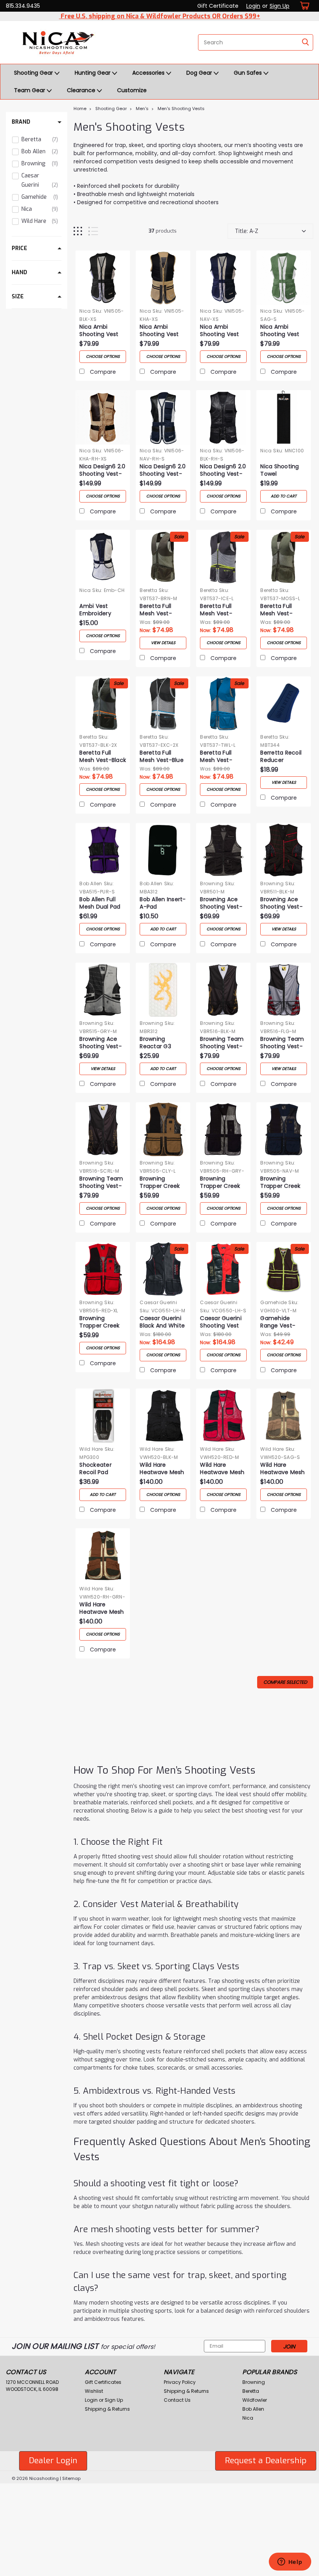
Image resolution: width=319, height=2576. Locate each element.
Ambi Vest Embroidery (95, 610)
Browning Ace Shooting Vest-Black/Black (221, 904)
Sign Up (280, 6)
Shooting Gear (34, 73)
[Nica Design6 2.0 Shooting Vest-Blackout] (223, 417)
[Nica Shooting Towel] (284, 417)
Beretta (148, 590)
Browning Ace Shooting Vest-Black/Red (281, 904)
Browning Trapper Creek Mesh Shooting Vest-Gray (221, 1183)
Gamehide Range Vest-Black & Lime (278, 1322)
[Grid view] (78, 231)
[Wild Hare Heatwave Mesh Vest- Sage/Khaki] (284, 1416)
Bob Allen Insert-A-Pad (163, 903)
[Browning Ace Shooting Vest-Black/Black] (223, 850)
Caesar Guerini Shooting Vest (221, 1322)
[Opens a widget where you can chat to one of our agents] (290, 2562)
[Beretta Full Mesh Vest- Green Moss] (284, 557)
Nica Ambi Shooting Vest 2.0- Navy (219, 331)
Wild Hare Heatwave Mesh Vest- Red (222, 1469)
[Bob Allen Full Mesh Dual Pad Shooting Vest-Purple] (103, 850)
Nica (85, 311)
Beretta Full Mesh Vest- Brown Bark (156, 610)
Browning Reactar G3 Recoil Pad (155, 1043)
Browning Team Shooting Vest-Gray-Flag (282, 1043)
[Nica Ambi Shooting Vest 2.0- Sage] (284, 278)
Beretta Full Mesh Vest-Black (103, 757)
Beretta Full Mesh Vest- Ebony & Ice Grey (216, 610)
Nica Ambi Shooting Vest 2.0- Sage (280, 331)
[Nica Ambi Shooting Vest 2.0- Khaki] (163, 278)
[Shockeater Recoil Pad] (103, 1416)
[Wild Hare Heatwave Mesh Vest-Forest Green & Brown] (103, 1555)
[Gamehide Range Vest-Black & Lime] (284, 1269)
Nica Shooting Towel (280, 470)
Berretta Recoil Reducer (281, 757)
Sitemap (71, 2478)
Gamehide (273, 1302)
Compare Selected (285, 1682)
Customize (132, 90)
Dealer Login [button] (53, 2460)
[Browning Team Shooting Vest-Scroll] (103, 1130)
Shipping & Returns (107, 2409)
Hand (19, 272)
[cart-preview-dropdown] (303, 6)
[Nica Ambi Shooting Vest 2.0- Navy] (223, 278)
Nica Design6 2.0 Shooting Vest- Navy (163, 471)
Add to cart (284, 496)
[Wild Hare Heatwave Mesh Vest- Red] (223, 1416)
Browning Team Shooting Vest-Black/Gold (222, 1043)
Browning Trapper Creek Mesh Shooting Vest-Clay (160, 1183)
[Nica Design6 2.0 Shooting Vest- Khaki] (103, 417)
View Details (163, 643)
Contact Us (177, 2400)
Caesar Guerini (158, 1302)
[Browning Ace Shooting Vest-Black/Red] (284, 850)
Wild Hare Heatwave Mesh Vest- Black (162, 1469)
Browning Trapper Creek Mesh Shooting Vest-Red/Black (101, 1322)
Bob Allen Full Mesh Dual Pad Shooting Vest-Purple (101, 904)
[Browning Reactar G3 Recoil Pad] (163, 990)
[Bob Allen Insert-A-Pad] (163, 850)
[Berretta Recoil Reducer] (284, 704)
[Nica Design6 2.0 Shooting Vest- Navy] (163, 417)
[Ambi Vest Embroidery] (103, 557)
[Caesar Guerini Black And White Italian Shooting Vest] (163, 1269)
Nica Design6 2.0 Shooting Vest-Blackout (223, 471)
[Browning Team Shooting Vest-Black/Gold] (223, 990)
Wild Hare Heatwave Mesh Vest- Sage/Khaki (282, 1469)
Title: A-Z (247, 231)
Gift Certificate (218, 6)
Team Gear (30, 90)
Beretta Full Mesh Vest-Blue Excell (162, 757)
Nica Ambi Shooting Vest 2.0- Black (99, 331)
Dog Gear (200, 73)
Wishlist (94, 2391)
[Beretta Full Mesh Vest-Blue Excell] (163, 704)
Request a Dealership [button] (266, 2460)
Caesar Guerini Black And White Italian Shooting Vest (162, 1322)
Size (18, 297)
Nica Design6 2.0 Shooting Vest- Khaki (102, 471)
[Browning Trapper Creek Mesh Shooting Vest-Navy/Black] (284, 1130)
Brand (21, 122)
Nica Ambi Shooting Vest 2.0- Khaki (159, 331)
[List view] (93, 231)
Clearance (82, 90)
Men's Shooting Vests (181, 109)
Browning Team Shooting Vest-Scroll (101, 1183)
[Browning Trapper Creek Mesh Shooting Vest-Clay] (163, 1130)
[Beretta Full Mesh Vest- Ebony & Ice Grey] (223, 557)
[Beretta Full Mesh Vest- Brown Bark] (163, 557)
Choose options (103, 356)
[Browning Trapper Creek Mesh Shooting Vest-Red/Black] (103, 1269)
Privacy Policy (180, 2382)
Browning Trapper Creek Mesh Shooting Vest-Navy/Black (284, 1183)
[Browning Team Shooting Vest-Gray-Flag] (284, 990)
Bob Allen (91, 883)
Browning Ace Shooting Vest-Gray (101, 1043)
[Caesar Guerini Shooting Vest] (223, 1269)
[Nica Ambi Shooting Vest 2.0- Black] (103, 278)
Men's (142, 109)
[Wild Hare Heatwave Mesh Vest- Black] (163, 1416)
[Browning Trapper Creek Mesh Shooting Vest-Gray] (223, 1130)
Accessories (149, 73)
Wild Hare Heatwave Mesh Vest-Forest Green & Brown (102, 1609)
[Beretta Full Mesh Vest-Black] (103, 704)
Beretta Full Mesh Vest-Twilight (216, 757)
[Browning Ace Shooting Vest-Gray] (103, 990)
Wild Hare (91, 1449)
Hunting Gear (93, 73)
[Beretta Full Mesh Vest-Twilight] (223, 704)
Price (19, 248)
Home (80, 109)
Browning (212, 883)
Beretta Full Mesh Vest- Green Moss (277, 610)
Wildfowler (255, 2400)
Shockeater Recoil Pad (96, 1469)
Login (253, 6)
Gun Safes (249, 73)
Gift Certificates (103, 2382)
